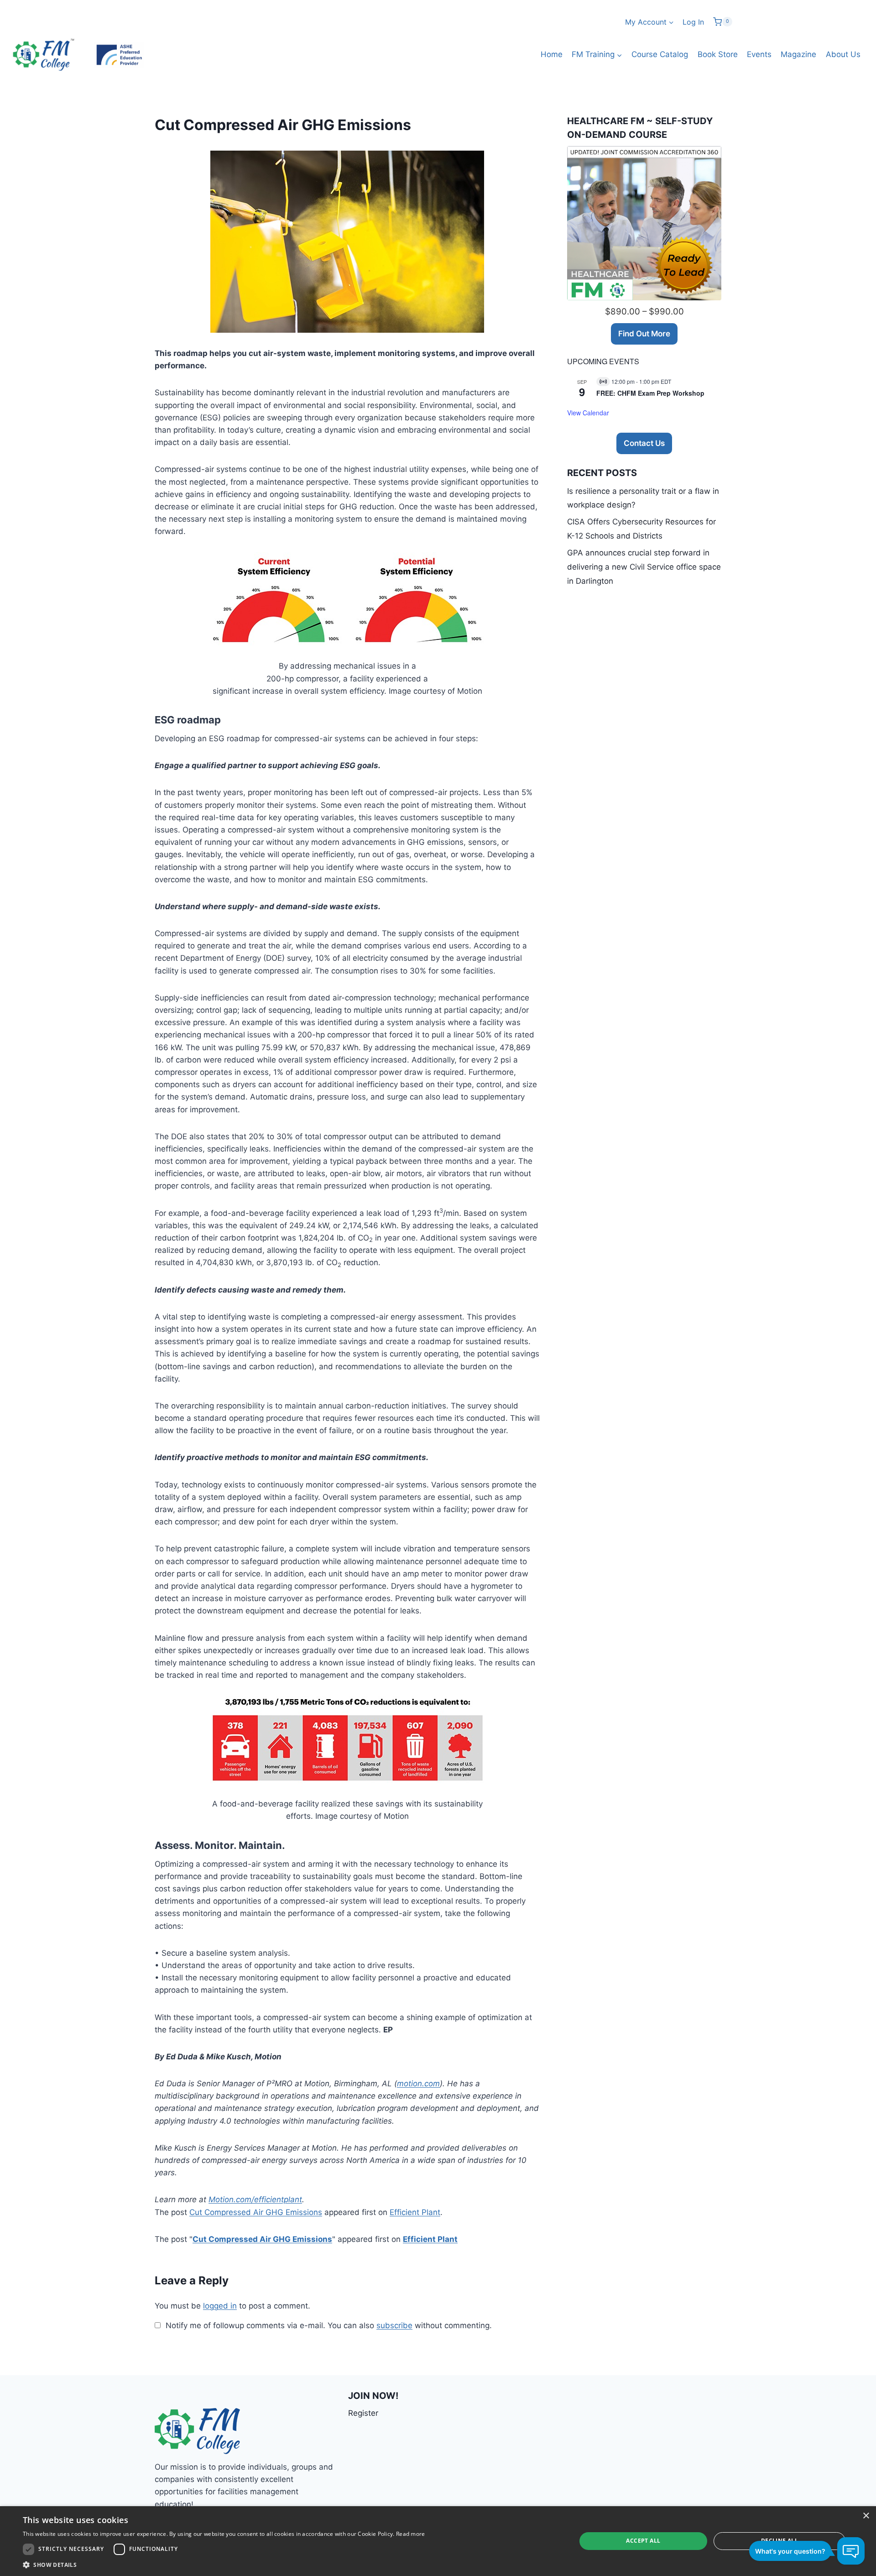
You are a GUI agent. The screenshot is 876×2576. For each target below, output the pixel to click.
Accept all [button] (643, 2541)
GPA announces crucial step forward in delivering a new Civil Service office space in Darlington (644, 567)
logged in (220, 2306)
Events (759, 54)
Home (552, 54)
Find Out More (644, 334)
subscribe (394, 2325)
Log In (693, 22)
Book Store (718, 54)
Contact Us (644, 443)
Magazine (798, 54)
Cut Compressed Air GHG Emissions (256, 2212)
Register (363, 2413)
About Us (843, 54)
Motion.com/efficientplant (255, 2199)
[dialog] (438, 2541)
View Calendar (588, 413)
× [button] (866, 2516)
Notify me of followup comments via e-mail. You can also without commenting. (328, 2325)
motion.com (418, 2084)
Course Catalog (660, 54)
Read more (411, 2534)
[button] (224, 2565)
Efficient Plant (415, 2212)
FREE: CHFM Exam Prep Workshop (650, 393)
